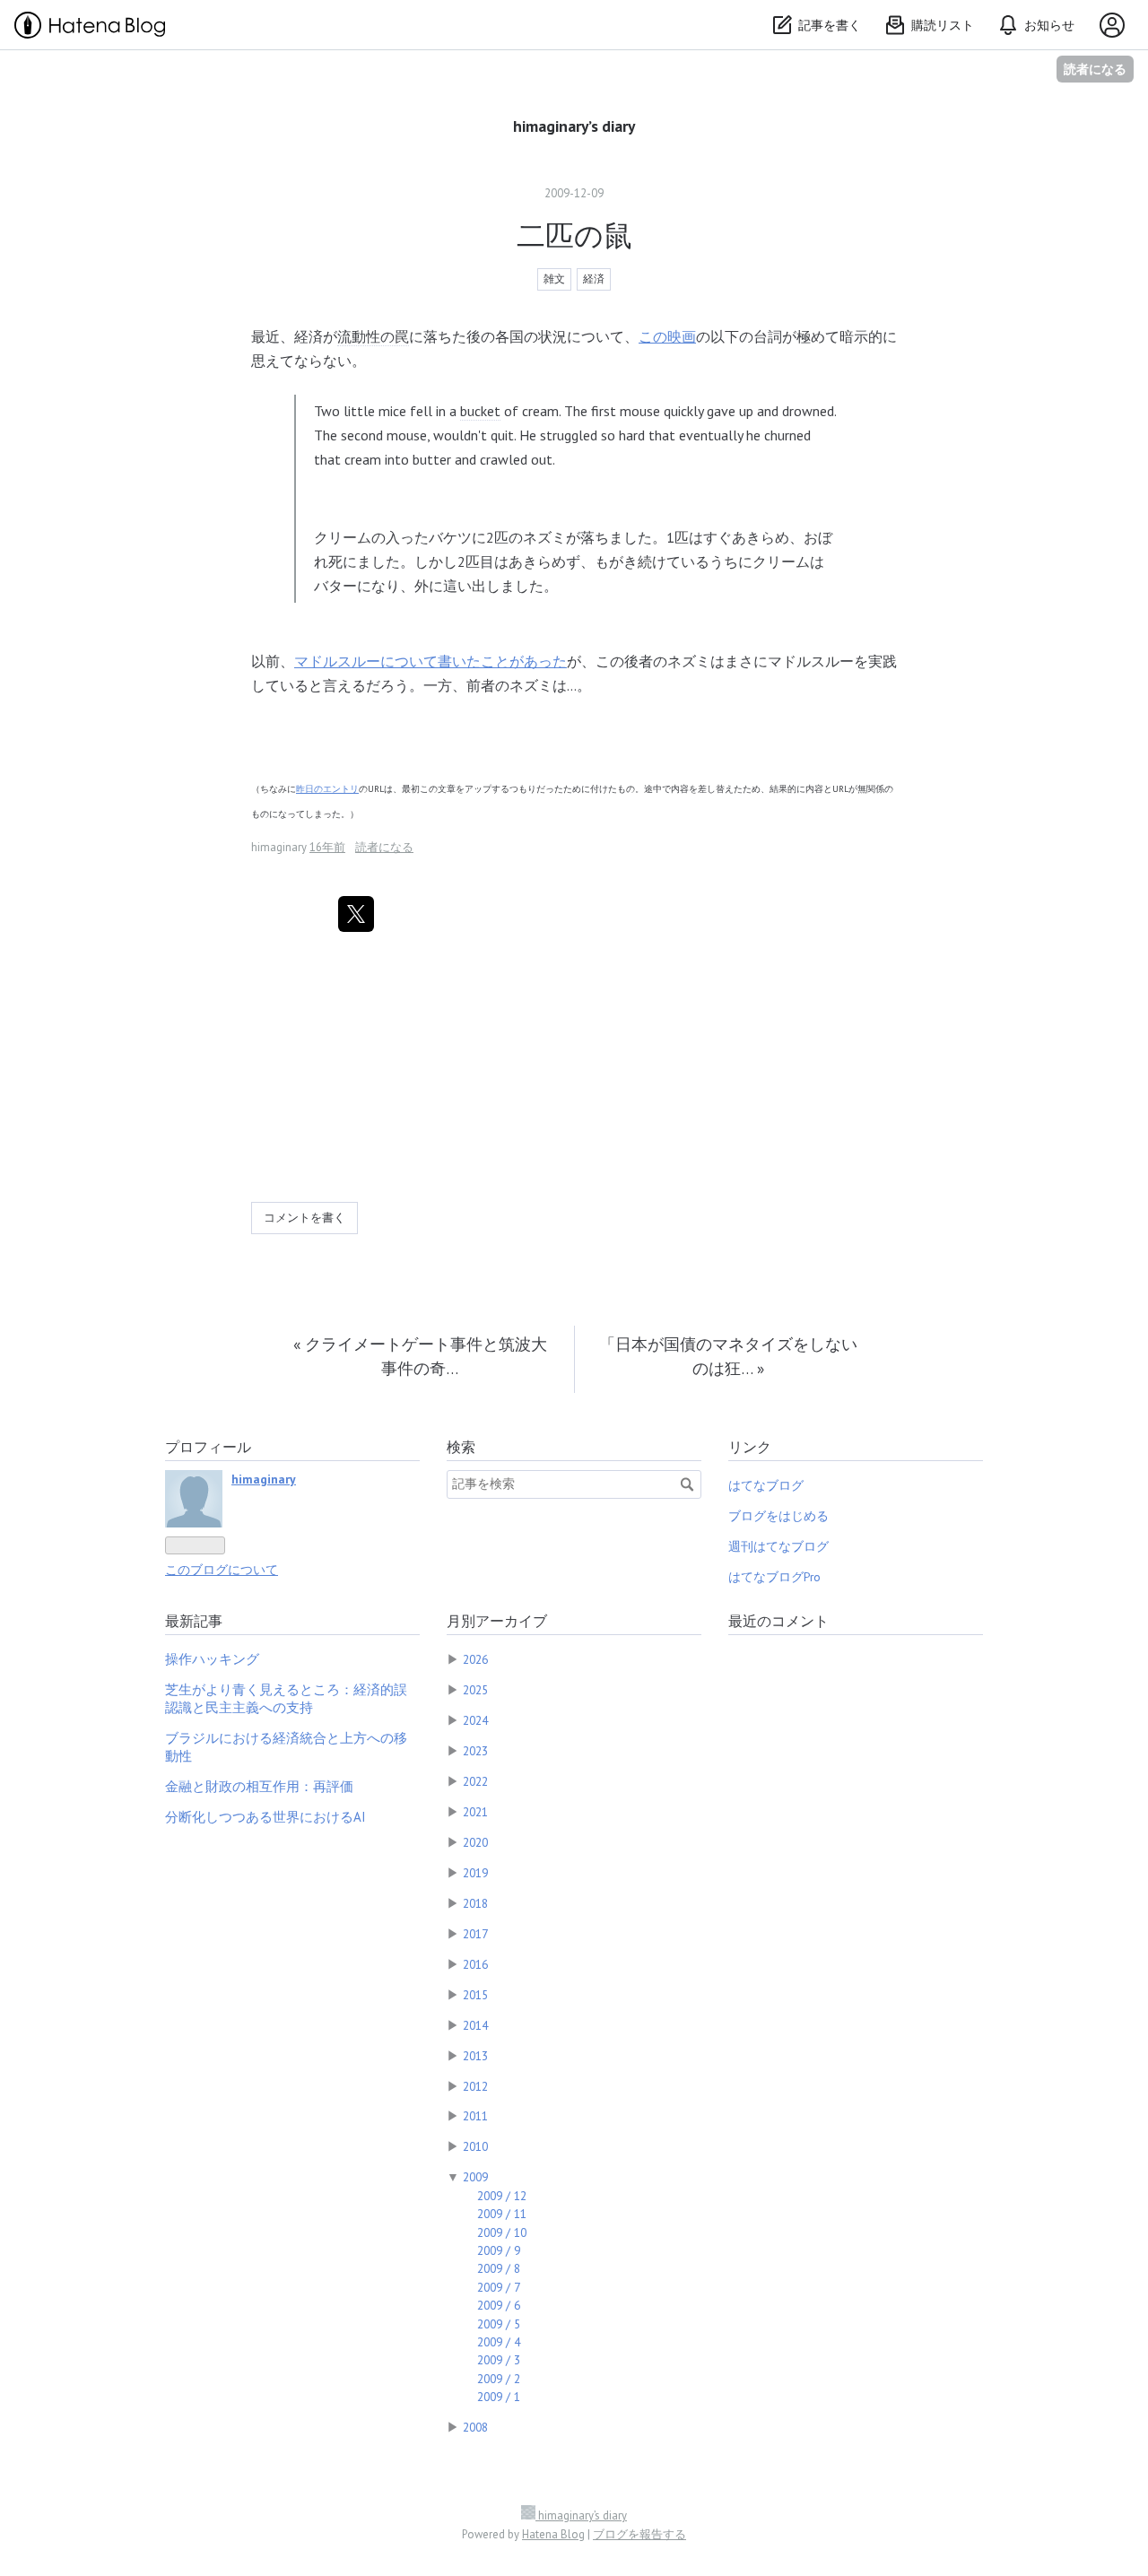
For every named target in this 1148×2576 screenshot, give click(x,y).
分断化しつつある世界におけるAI (265, 1817)
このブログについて (222, 1570)
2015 (475, 1995)
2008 (475, 2427)
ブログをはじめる (778, 1516)
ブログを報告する (639, 2534)
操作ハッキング (212, 1659)
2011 (475, 2116)
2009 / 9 (499, 2250)
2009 (475, 2177)
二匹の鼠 (574, 235)
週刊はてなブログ (778, 1546)
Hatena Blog (553, 2534)
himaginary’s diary (574, 126)
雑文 (554, 278)
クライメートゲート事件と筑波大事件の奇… (420, 1356)
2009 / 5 (499, 2324)
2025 (475, 1690)
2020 (475, 1842)
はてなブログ (766, 1485)
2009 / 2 (499, 2379)
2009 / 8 (499, 2268)
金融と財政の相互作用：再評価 (259, 1786)
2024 (475, 1720)
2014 (475, 2025)
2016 (475, 1964)
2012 (475, 2086)
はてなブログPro (774, 1577)
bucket (480, 411)
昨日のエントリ (327, 789)
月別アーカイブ (497, 1621)
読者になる (1095, 69)
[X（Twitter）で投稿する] (356, 914)
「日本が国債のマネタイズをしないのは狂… (728, 1356)
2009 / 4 (499, 2342)
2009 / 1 (499, 2397)
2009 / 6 (499, 2305)
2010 (475, 2146)
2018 (475, 1903)
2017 (475, 1934)
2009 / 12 (502, 2196)
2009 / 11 (502, 2214)
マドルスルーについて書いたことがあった (430, 661)
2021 (475, 1812)
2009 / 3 (499, 2360)
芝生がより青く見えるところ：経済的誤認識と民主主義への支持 (286, 1698)
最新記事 (194, 1621)
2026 (475, 1659)
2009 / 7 (499, 2287)
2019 (475, 1873)
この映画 (667, 336)
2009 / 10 (502, 2232)
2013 (475, 2056)
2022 (475, 1781)
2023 (475, 1751)
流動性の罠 (373, 336)
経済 (594, 278)
